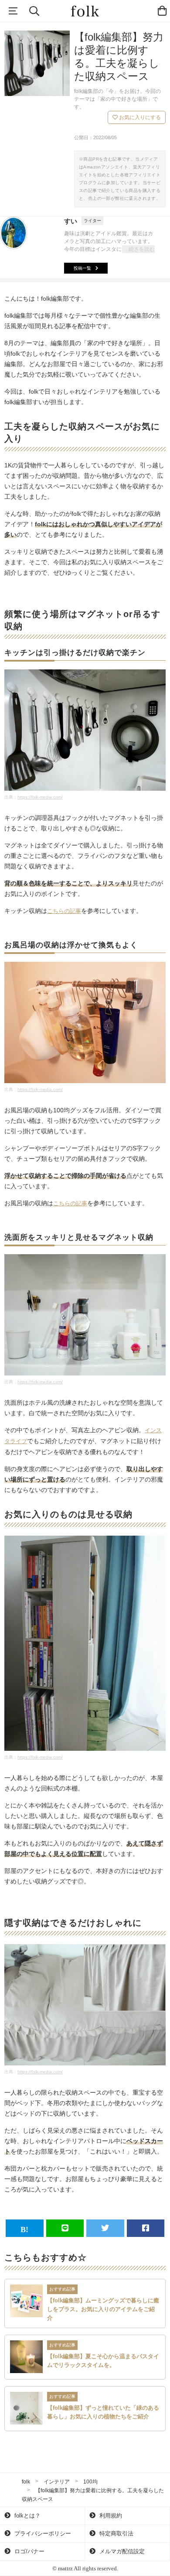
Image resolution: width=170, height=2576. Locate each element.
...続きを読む (140, 249)
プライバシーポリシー (42, 2533)
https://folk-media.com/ (40, 797)
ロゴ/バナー (29, 2551)
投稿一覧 (82, 268)
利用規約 (110, 2516)
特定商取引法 (116, 2533)
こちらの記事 (64, 911)
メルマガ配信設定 (121, 2551)
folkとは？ (27, 2516)
